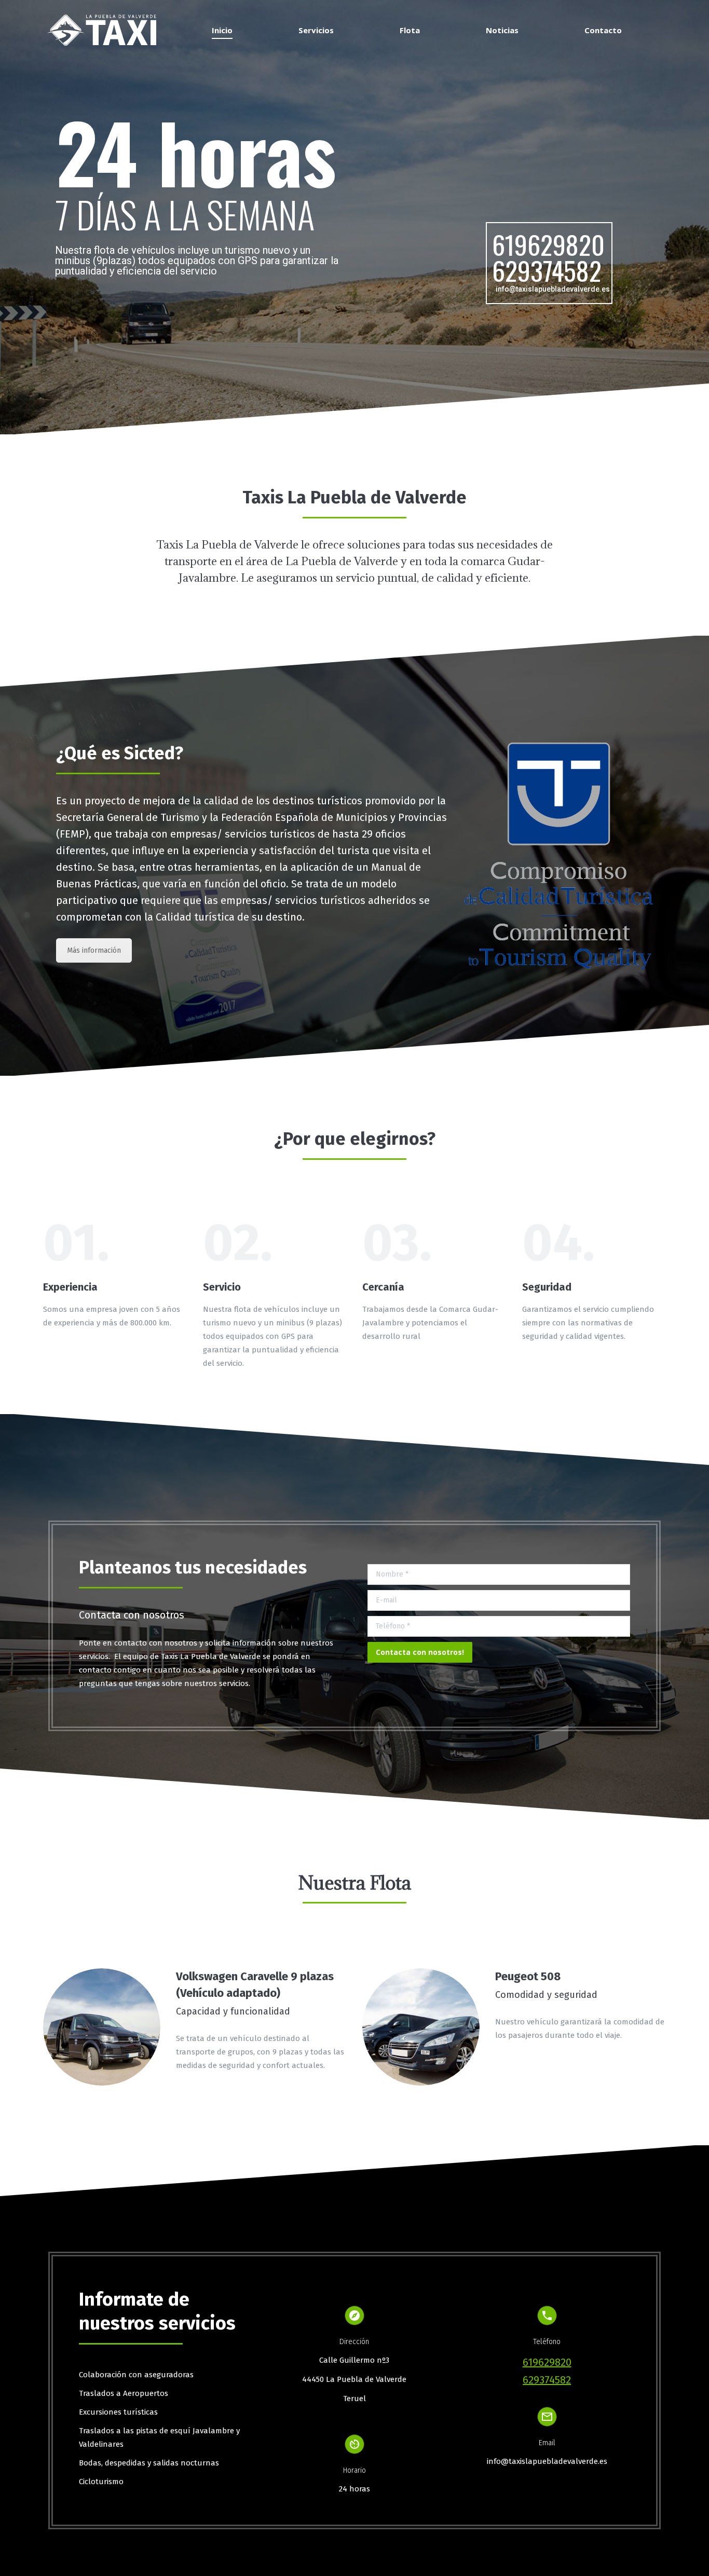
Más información (94, 950)
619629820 (548, 244)
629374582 (547, 270)
